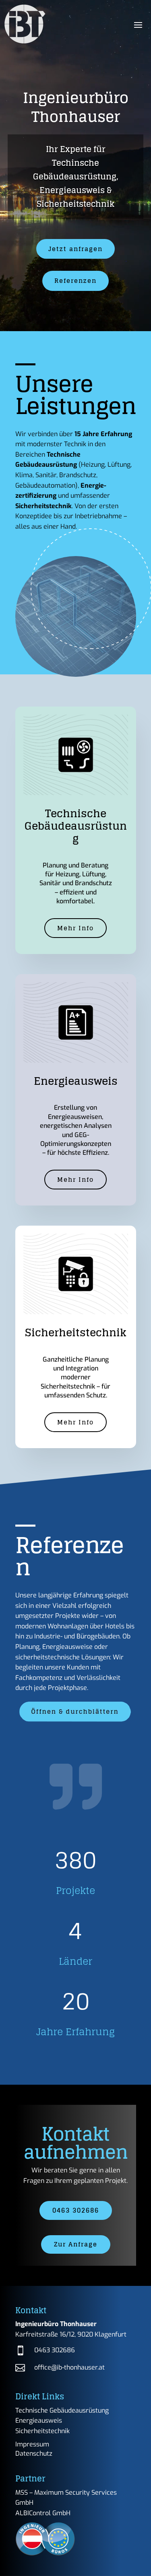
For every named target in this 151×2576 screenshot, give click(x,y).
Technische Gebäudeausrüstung (62, 2410)
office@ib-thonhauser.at (69, 2367)
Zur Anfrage (76, 2244)
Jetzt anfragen (75, 249)
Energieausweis (39, 2420)
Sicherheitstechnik (42, 2431)
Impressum (32, 2444)
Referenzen (75, 281)
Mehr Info (75, 928)
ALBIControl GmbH (43, 2513)
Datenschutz (34, 2453)
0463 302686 (76, 2210)
